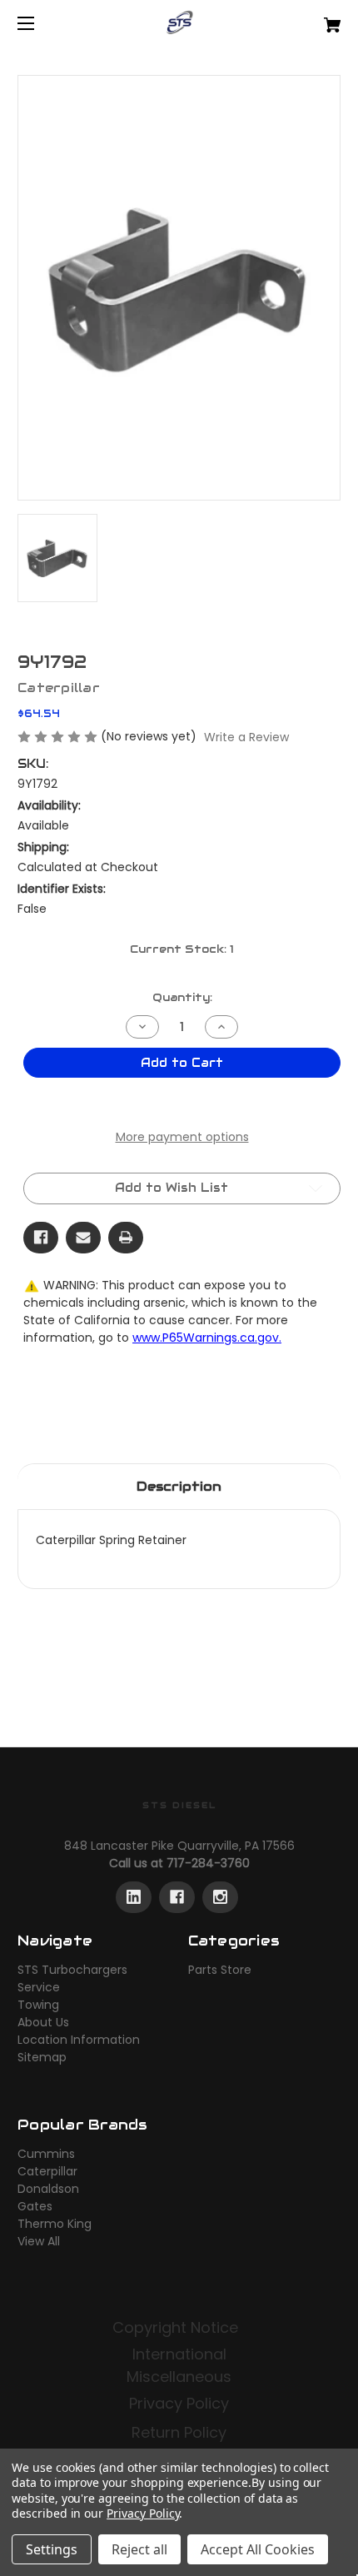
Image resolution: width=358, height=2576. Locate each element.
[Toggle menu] (40, 23)
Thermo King (55, 2224)
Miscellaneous (179, 2377)
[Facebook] (41, 1238)
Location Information (79, 2040)
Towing (38, 2005)
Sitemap (42, 2057)
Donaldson (48, 2189)
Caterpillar (47, 2171)
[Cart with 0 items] (308, 19)
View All (39, 2241)
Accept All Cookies (258, 2549)
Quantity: (182, 997)
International (179, 2354)
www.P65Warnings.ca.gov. (207, 1338)
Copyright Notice (177, 2327)
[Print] (126, 1238)
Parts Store (220, 1970)
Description (179, 1486)
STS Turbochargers (72, 1970)
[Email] (83, 1238)
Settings (52, 2549)
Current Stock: (182, 949)
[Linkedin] (134, 1897)
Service (39, 1987)
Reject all (139, 2549)
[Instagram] (220, 1897)
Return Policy (179, 2432)
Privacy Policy (179, 2403)
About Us (43, 2022)
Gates (35, 2206)
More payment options (182, 1137)
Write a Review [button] (246, 737)
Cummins (46, 2154)
